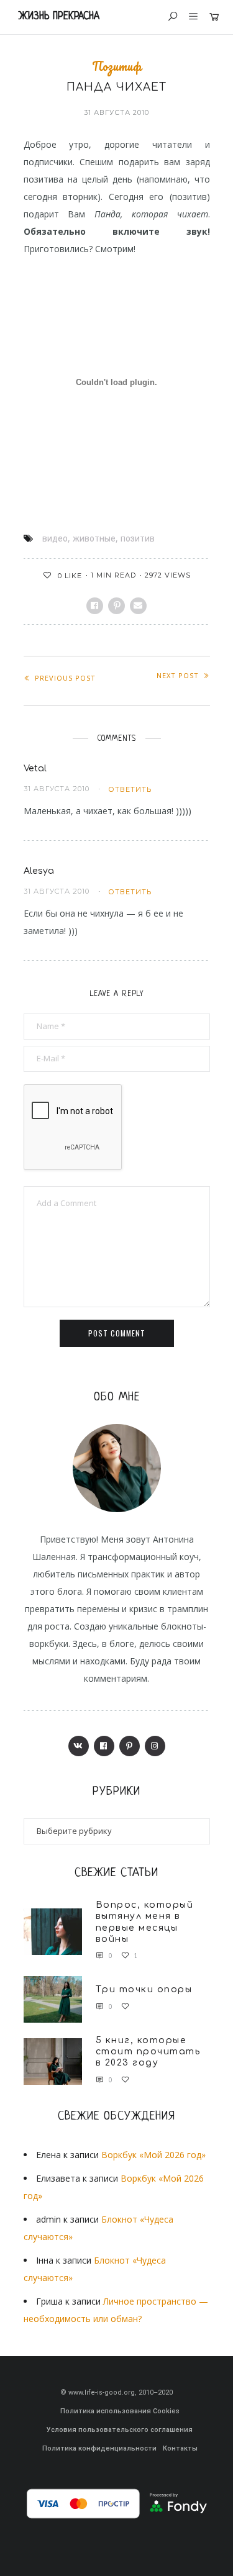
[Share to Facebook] (95, 606)
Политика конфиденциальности (99, 2448)
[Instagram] (155, 1746)
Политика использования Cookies (120, 2411)
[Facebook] (104, 1746)
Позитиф (116, 66)
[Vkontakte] (79, 1746)
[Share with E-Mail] (138, 606)
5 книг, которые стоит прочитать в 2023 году (148, 2052)
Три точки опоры (144, 1989)
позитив (138, 538)
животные (94, 538)
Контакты (180, 2448)
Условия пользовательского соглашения (120, 2430)
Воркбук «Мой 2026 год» (153, 2155)
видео (55, 538)
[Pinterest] (130, 1746)
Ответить (130, 789)
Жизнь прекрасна (59, 16)
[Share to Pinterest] (116, 606)
